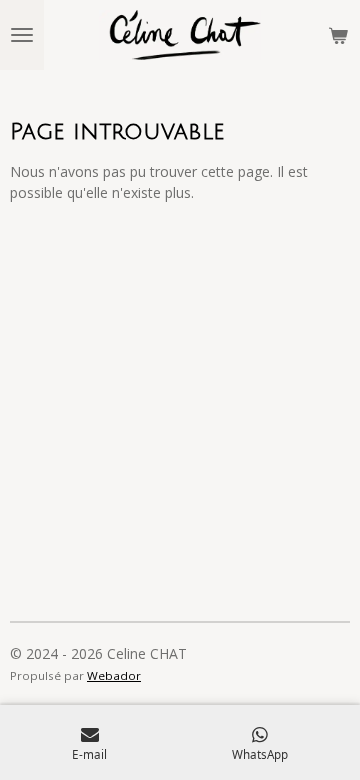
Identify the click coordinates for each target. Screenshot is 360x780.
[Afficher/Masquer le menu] (22, 35)
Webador (114, 675)
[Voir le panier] (338, 35)
